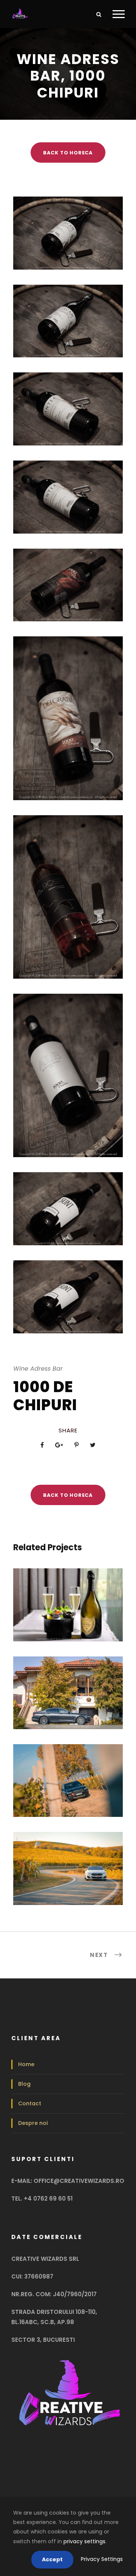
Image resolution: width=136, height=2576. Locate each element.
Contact (30, 2103)
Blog (24, 2084)
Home (26, 2064)
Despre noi (33, 2123)
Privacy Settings (102, 2559)
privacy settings (84, 2541)
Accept (52, 2559)
